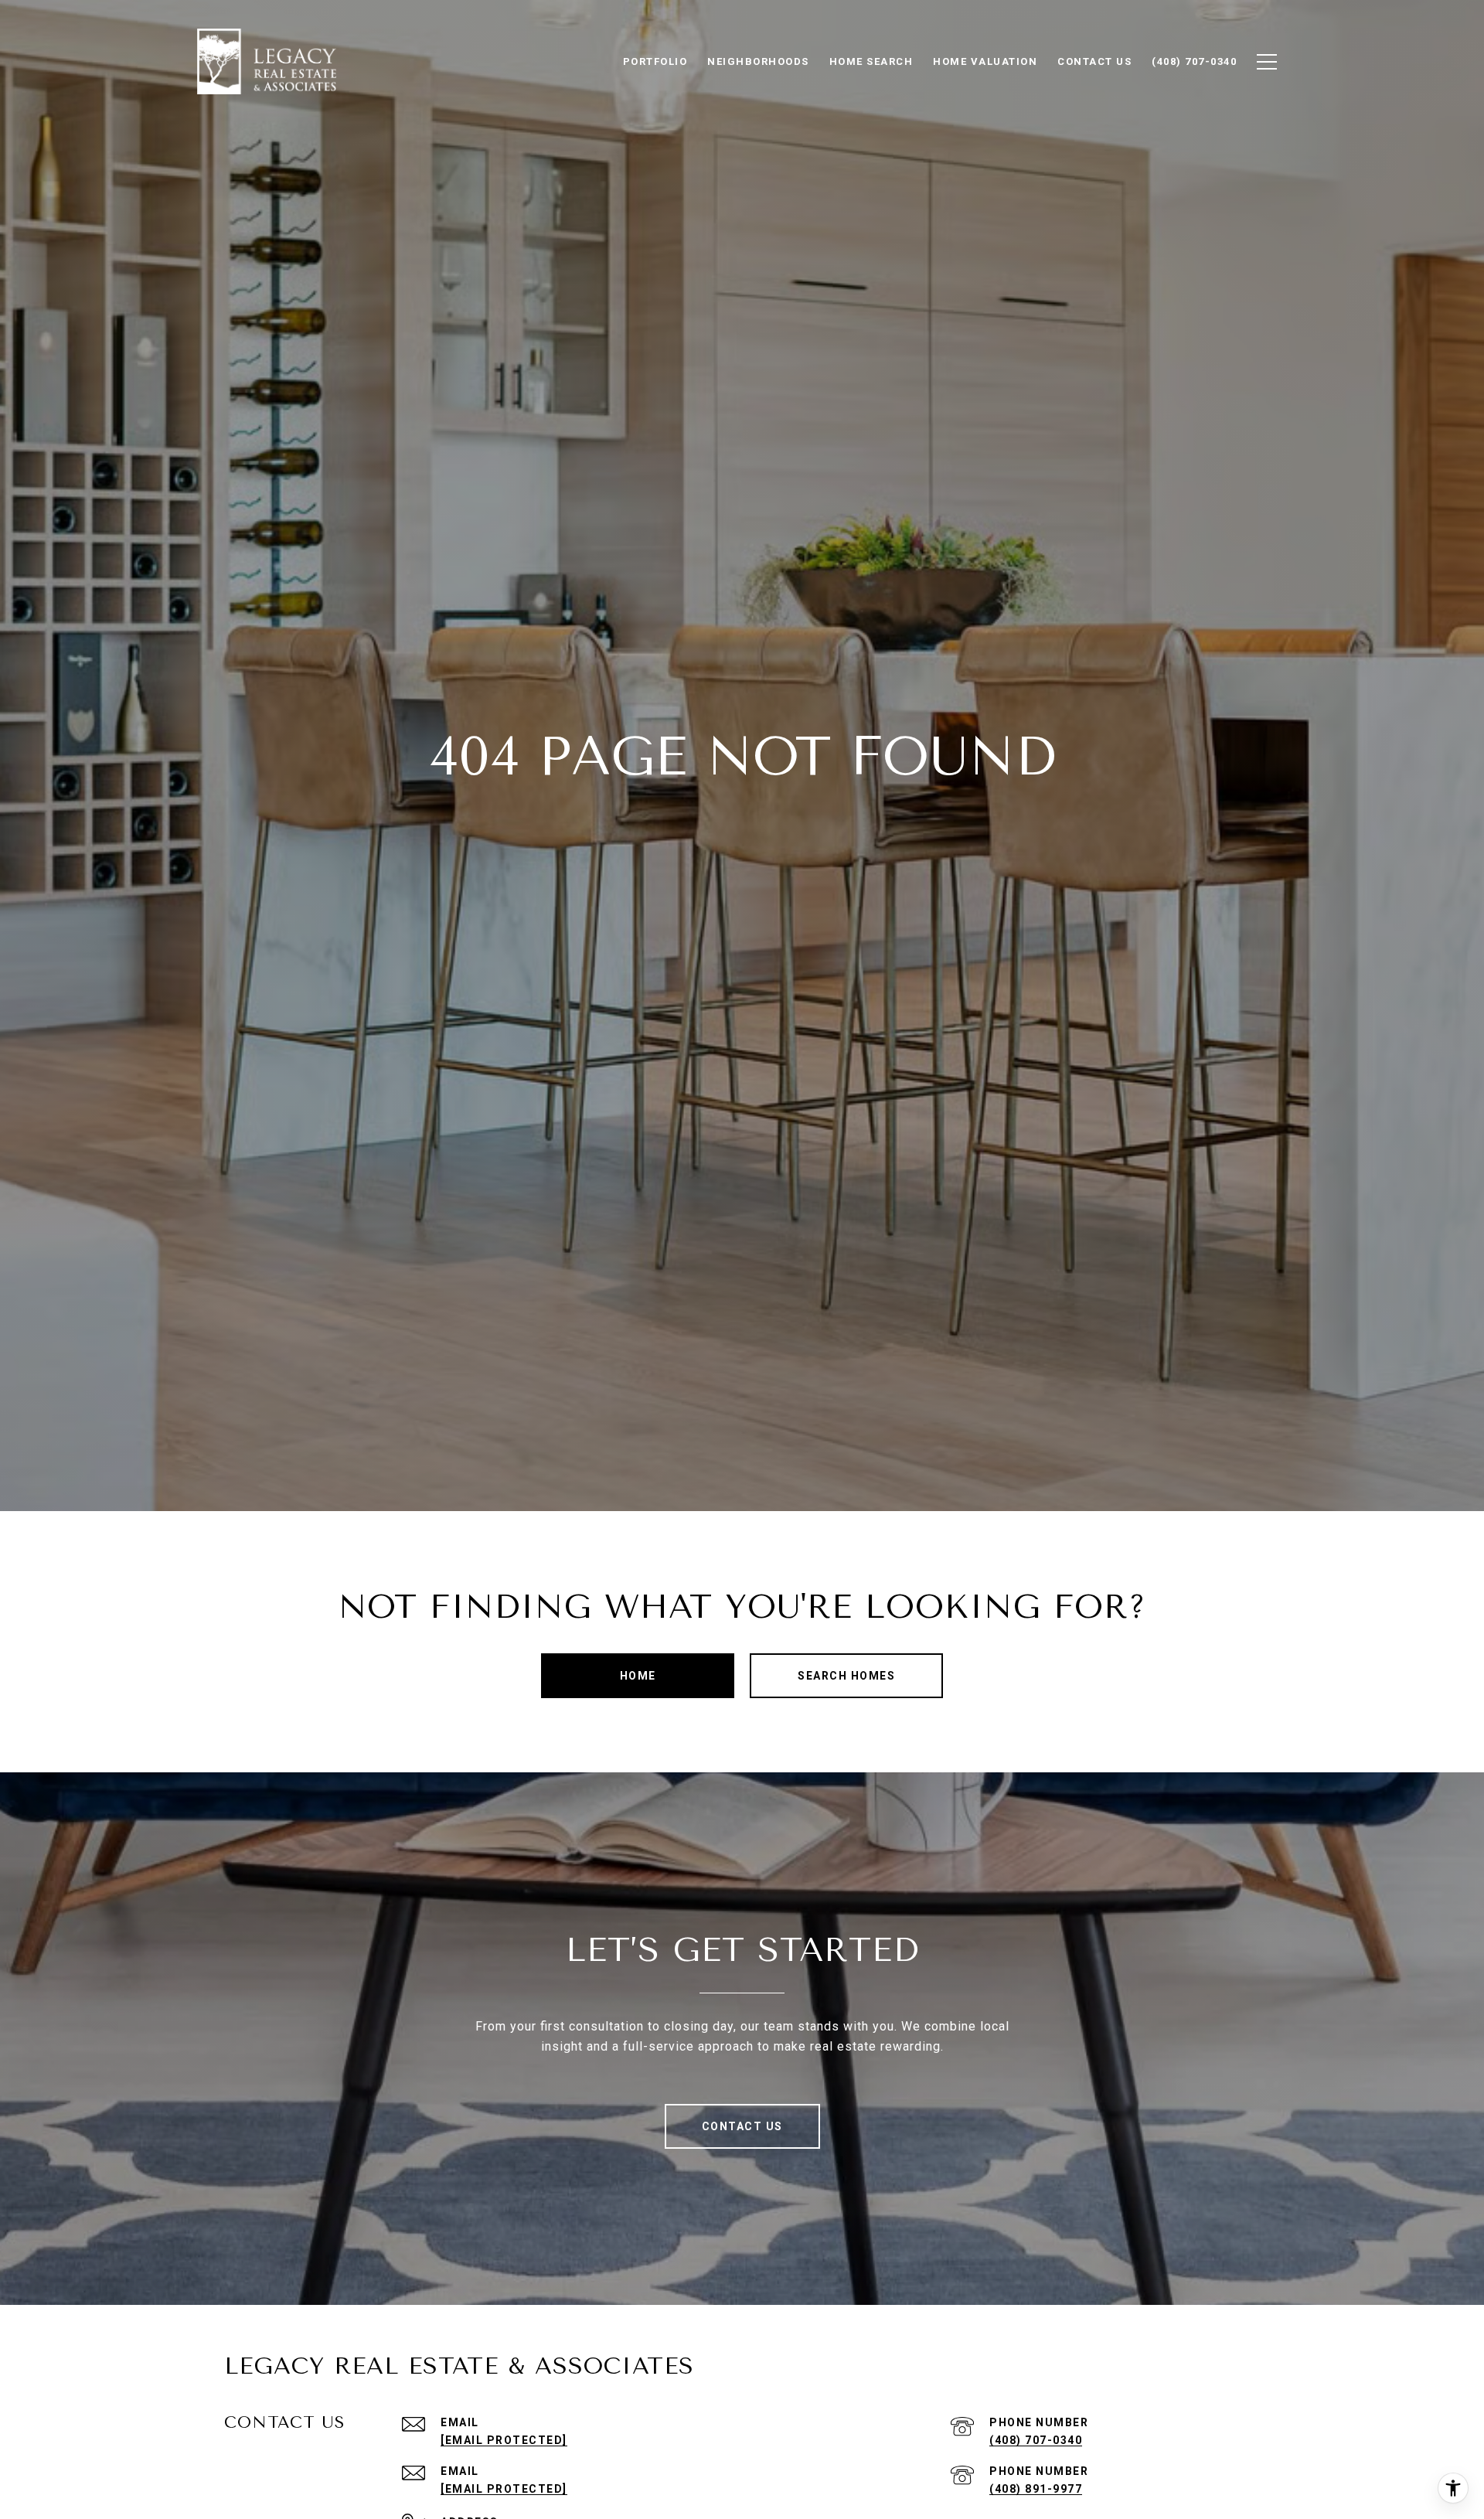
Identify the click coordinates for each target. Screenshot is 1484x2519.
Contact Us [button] (742, 2126)
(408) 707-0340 (1036, 2440)
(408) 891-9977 (1036, 2489)
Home (638, 1676)
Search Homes (846, 1676)
